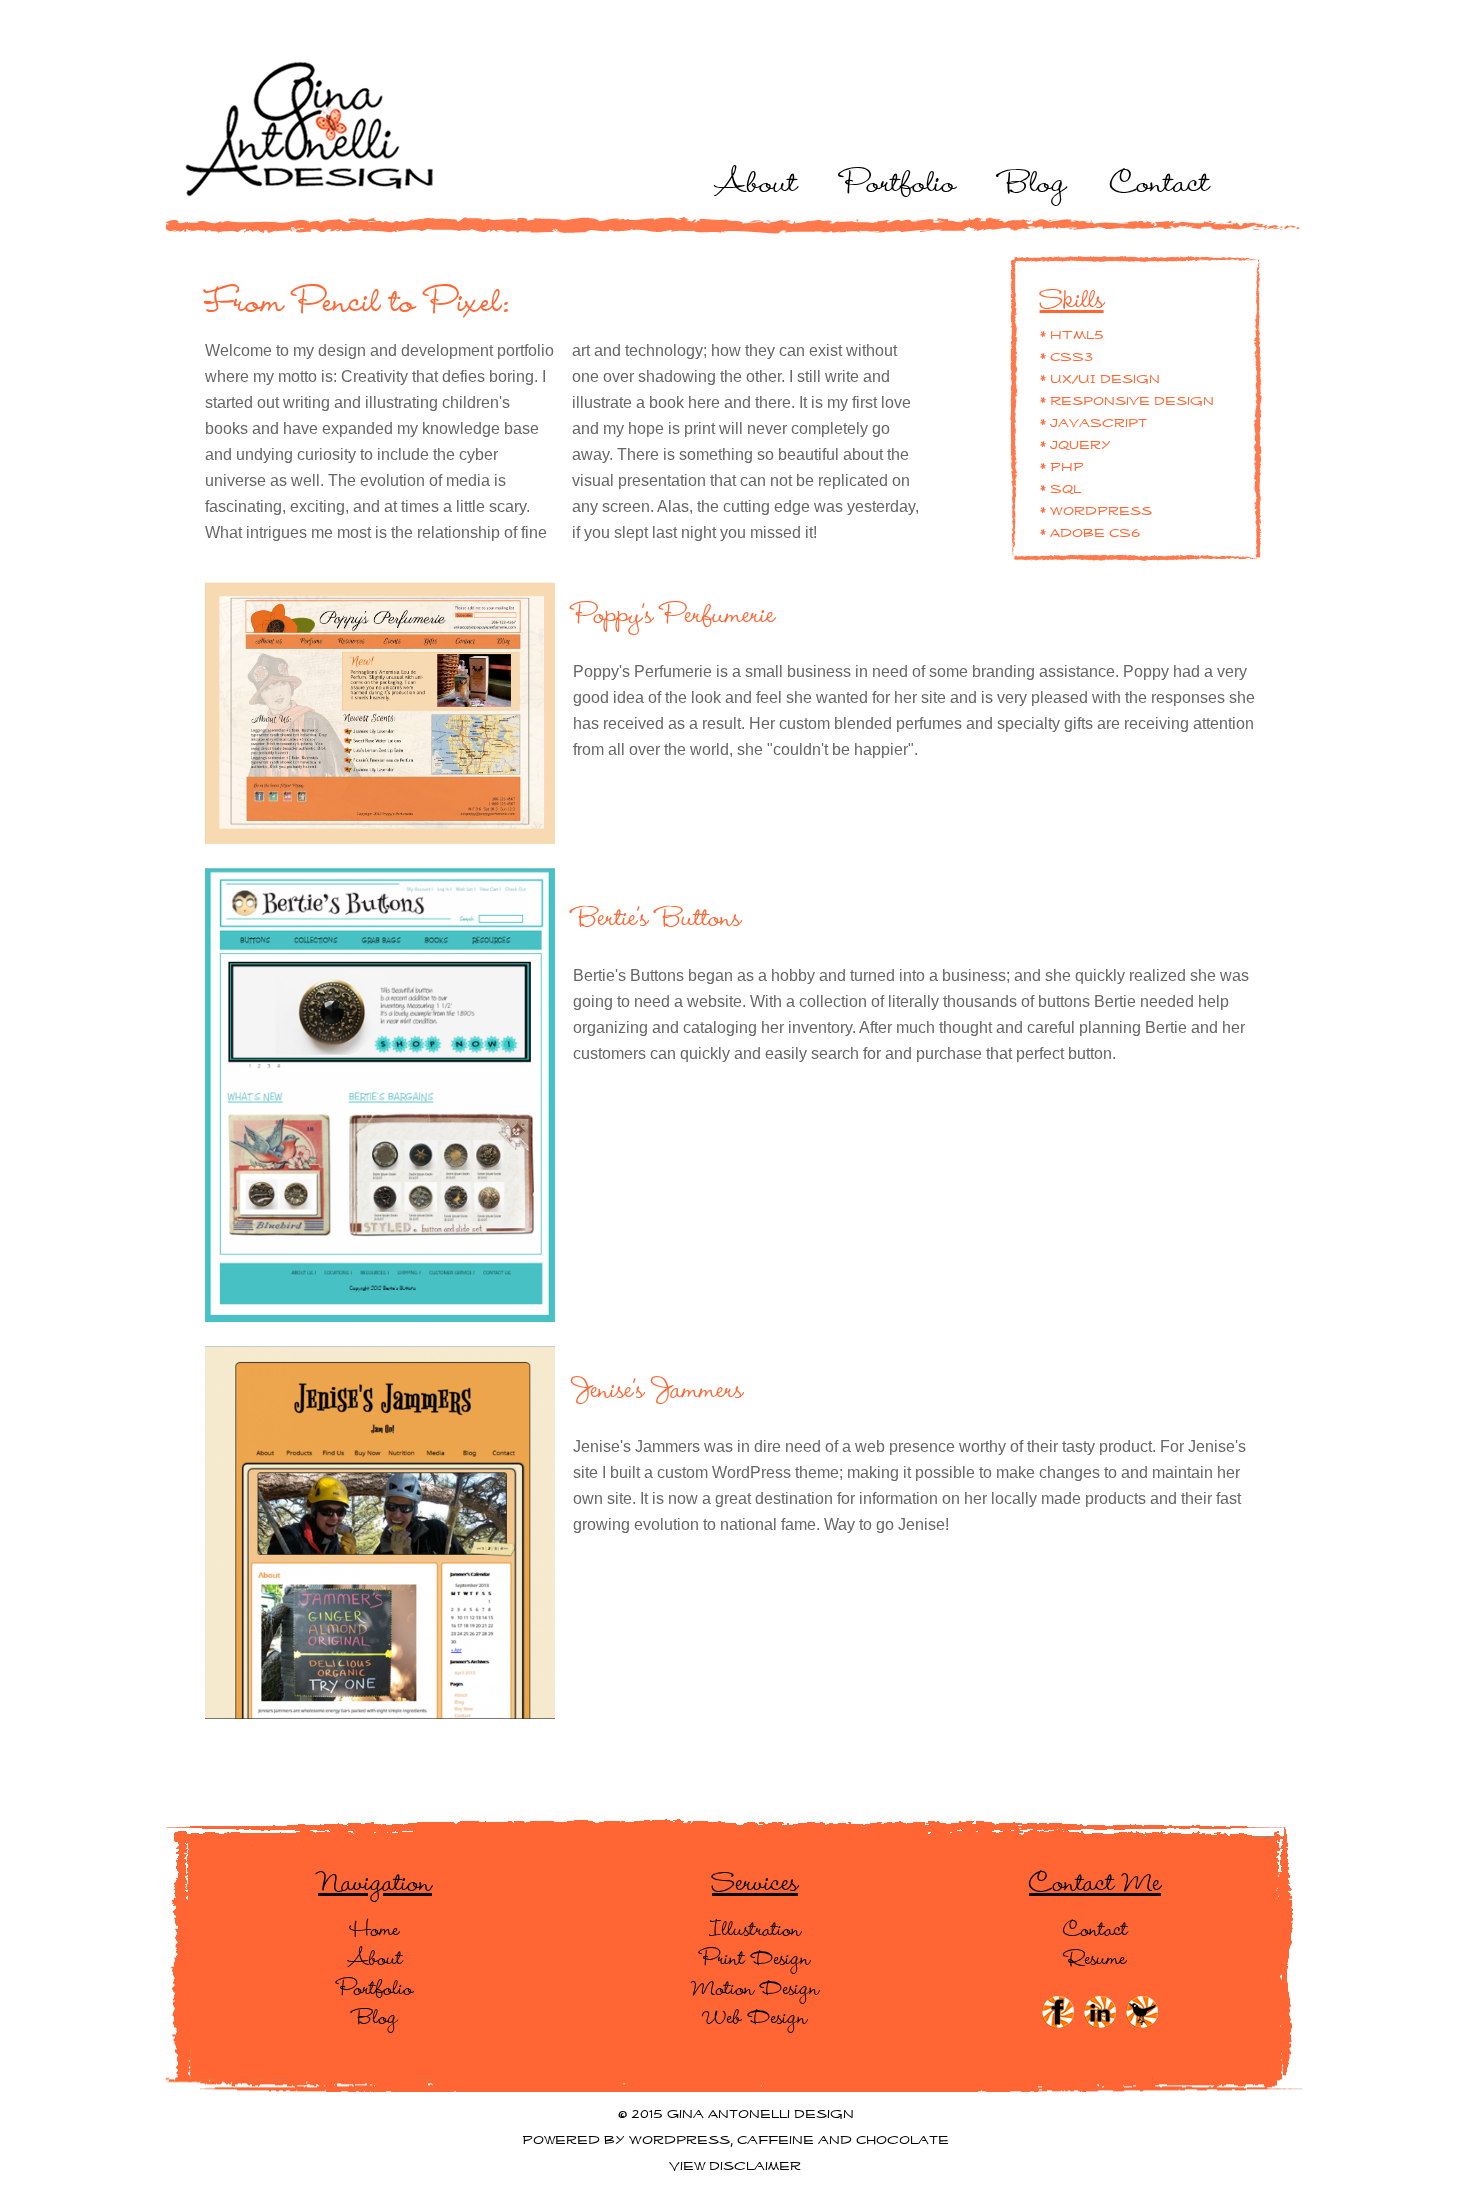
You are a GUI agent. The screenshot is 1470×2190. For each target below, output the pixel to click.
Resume (1095, 1957)
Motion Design (755, 1987)
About (756, 180)
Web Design (755, 2016)
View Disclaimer (735, 2167)
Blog (1033, 180)
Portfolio (899, 180)
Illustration (755, 1928)
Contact (1160, 180)
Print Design (755, 1957)
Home (375, 1928)
